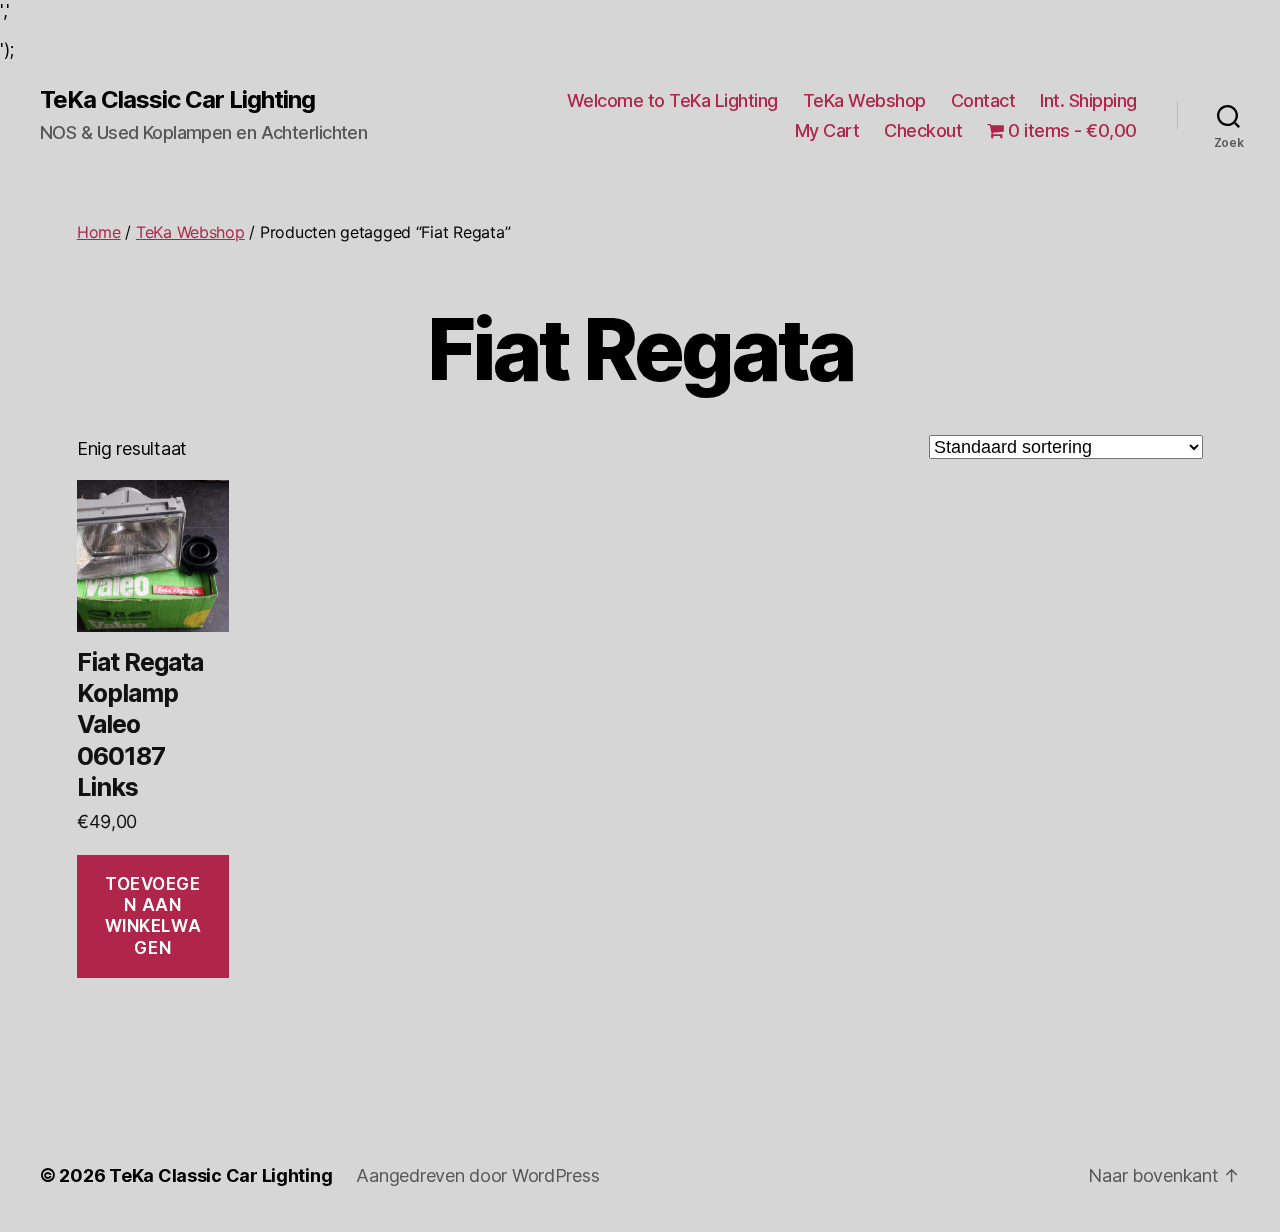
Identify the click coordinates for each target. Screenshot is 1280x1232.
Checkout (923, 130)
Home (99, 232)
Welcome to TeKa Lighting (672, 100)
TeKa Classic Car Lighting (177, 100)
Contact (983, 100)
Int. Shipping (1088, 100)
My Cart (827, 130)
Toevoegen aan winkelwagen (153, 916)
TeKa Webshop (864, 100)
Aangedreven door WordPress (477, 1175)
